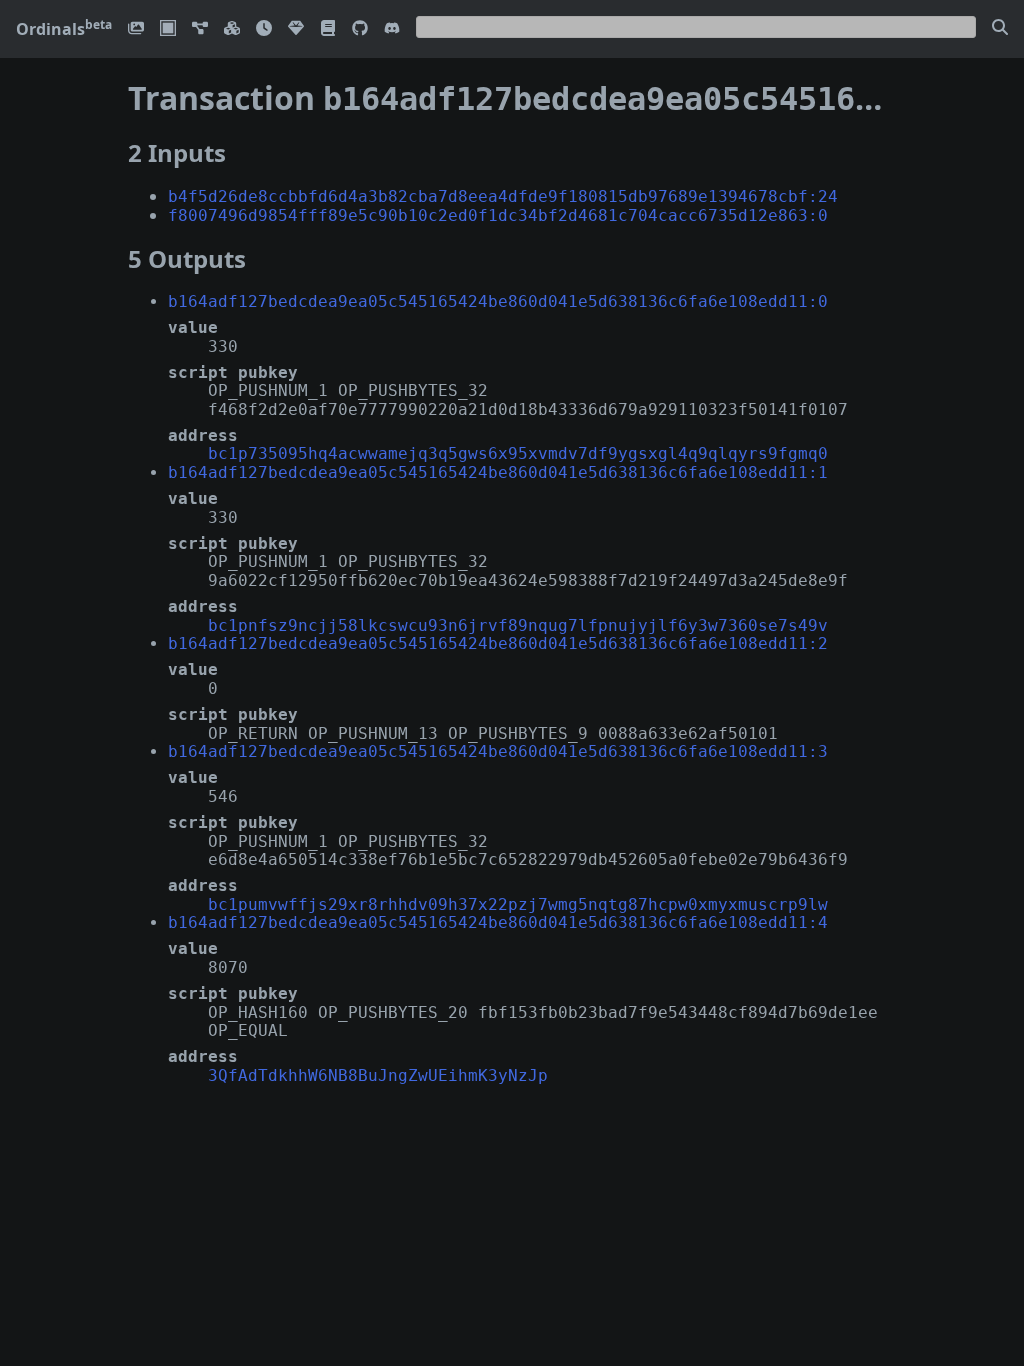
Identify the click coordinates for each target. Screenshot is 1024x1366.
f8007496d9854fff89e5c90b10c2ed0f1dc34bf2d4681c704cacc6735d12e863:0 (498, 215)
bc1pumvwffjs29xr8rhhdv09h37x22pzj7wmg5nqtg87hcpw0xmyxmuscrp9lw (518, 904)
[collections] (200, 29)
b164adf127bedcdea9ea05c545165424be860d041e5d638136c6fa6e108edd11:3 (498, 751)
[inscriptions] (136, 29)
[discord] (392, 29)
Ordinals (64, 29)
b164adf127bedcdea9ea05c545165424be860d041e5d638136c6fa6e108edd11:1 (498, 472)
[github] (360, 29)
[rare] (296, 29)
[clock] (264, 29)
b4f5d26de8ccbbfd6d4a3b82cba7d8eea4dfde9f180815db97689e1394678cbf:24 (503, 196)
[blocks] (232, 29)
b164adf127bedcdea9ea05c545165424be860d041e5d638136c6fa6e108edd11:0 (498, 301)
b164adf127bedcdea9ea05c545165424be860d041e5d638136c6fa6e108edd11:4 (498, 922)
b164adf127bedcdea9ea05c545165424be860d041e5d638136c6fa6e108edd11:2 (498, 643)
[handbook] (328, 29)
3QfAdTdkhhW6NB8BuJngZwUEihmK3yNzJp (378, 1075)
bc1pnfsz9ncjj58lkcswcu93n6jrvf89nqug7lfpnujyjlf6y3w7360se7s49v (518, 625)
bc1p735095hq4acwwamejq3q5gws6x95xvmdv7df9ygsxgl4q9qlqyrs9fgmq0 (518, 453)
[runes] (168, 29)
